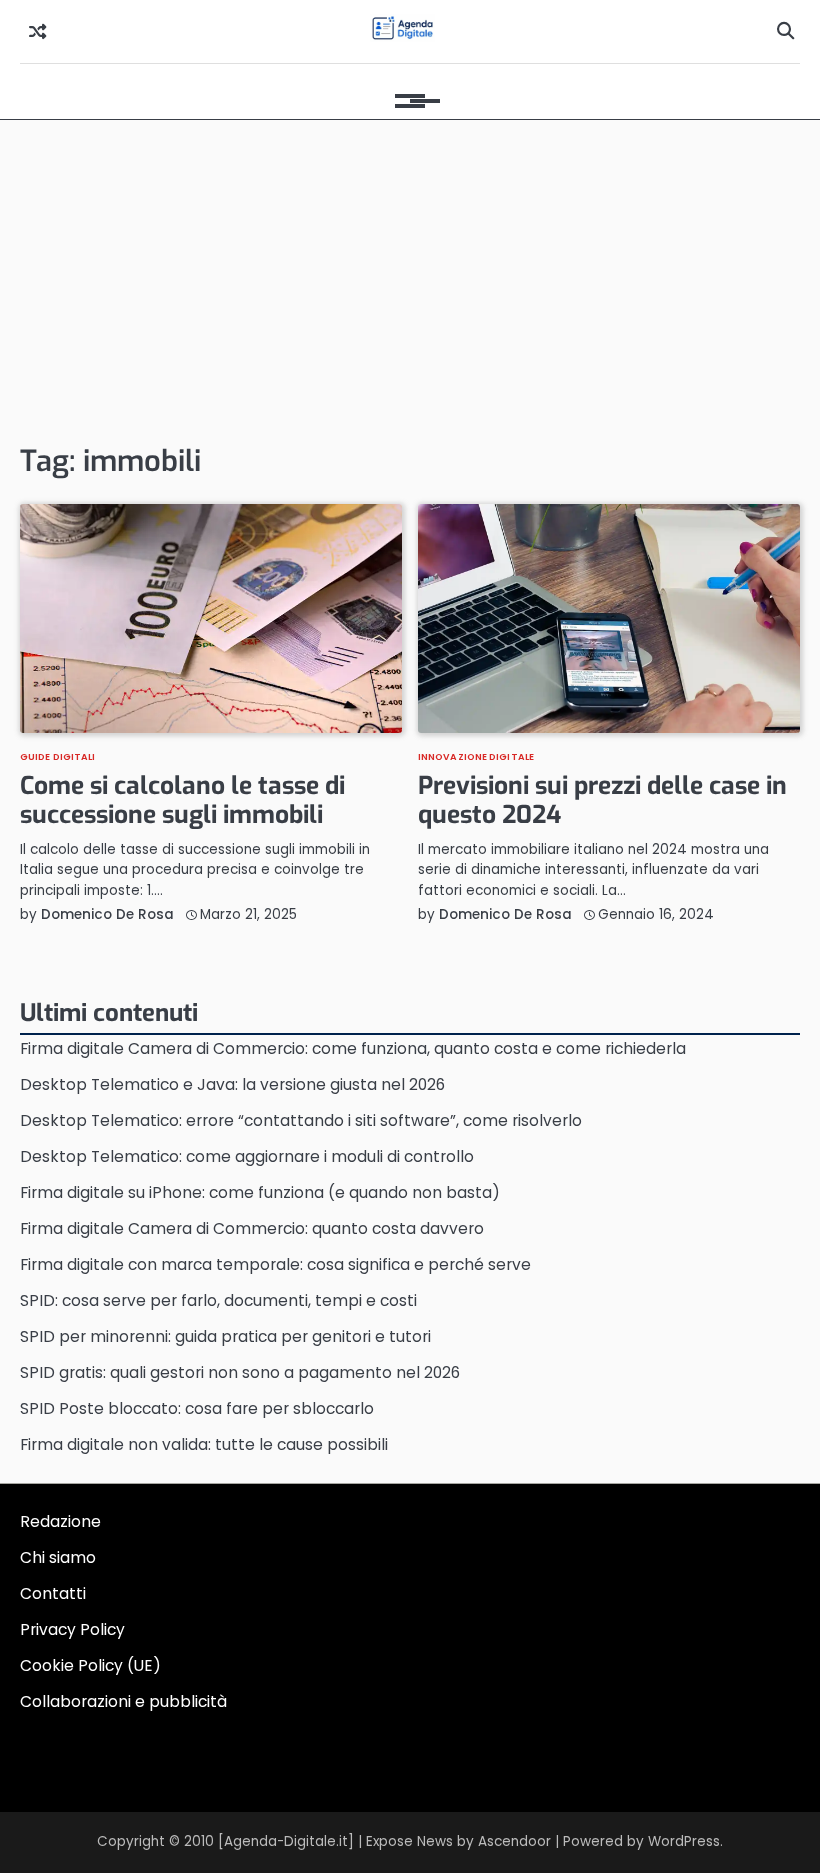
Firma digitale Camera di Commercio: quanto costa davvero (252, 1228)
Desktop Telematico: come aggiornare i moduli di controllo (247, 1156)
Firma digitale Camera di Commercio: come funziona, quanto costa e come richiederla (353, 1048)
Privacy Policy (72, 1629)
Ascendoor (514, 1841)
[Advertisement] (410, 280)
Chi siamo (58, 1557)
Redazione (60, 1521)
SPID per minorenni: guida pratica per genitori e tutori (225, 1336)
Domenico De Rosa (107, 914)
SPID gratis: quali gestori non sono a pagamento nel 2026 (240, 1372)
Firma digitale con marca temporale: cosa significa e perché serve (275, 1264)
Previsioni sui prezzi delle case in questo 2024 (602, 800)
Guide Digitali (57, 756)
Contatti (53, 1593)
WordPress (684, 1841)
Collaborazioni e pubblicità (123, 1701)
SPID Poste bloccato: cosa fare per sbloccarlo (197, 1408)
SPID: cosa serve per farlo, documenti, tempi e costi (218, 1300)
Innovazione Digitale (476, 756)
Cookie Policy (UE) (90, 1665)
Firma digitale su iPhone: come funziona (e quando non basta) (260, 1192)
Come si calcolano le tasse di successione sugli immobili (182, 800)
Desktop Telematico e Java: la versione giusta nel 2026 (232, 1084)
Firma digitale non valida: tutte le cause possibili (204, 1444)
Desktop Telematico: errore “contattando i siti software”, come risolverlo (301, 1120)
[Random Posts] (37, 32)
